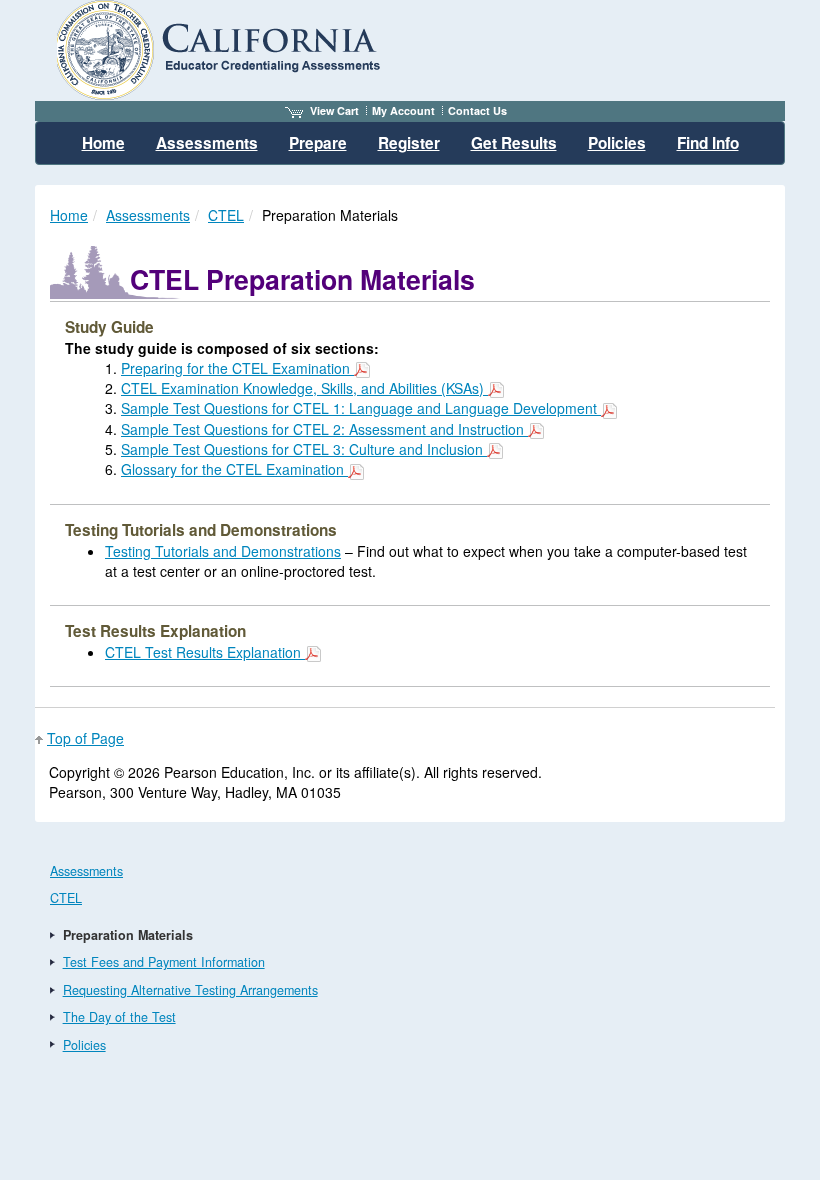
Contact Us (477, 110)
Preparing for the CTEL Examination (237, 368)
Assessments (148, 215)
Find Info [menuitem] (708, 143)
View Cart (334, 110)
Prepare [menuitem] (318, 143)
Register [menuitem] (409, 143)
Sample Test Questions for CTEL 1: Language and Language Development (361, 408)
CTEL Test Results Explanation (205, 652)
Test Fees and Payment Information (164, 962)
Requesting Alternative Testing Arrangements (190, 990)
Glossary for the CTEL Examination (234, 469)
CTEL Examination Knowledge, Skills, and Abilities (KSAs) (304, 388)
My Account (403, 110)
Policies (84, 1045)
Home (69, 215)
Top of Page (85, 738)
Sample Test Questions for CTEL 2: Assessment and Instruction (324, 429)
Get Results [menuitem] (514, 143)
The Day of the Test (119, 1017)
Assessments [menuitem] (207, 143)
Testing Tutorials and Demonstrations (223, 551)
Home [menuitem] (103, 143)
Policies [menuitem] (617, 143)
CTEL (226, 215)
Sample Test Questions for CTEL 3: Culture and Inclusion (304, 449)
